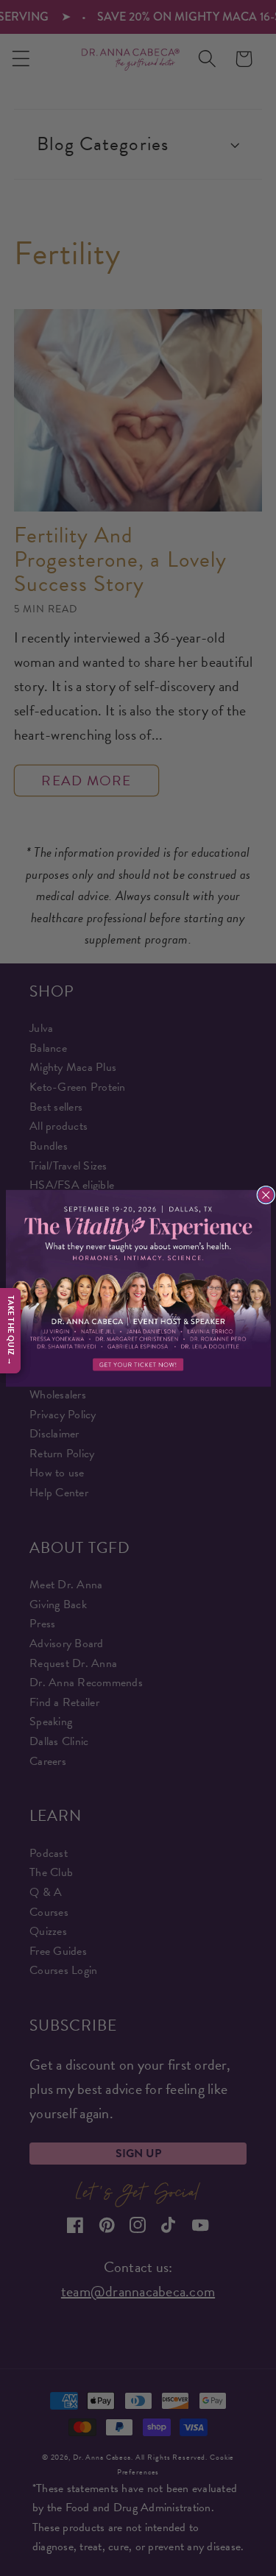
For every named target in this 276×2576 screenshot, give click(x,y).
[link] (138, 1288)
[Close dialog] (266, 1195)
